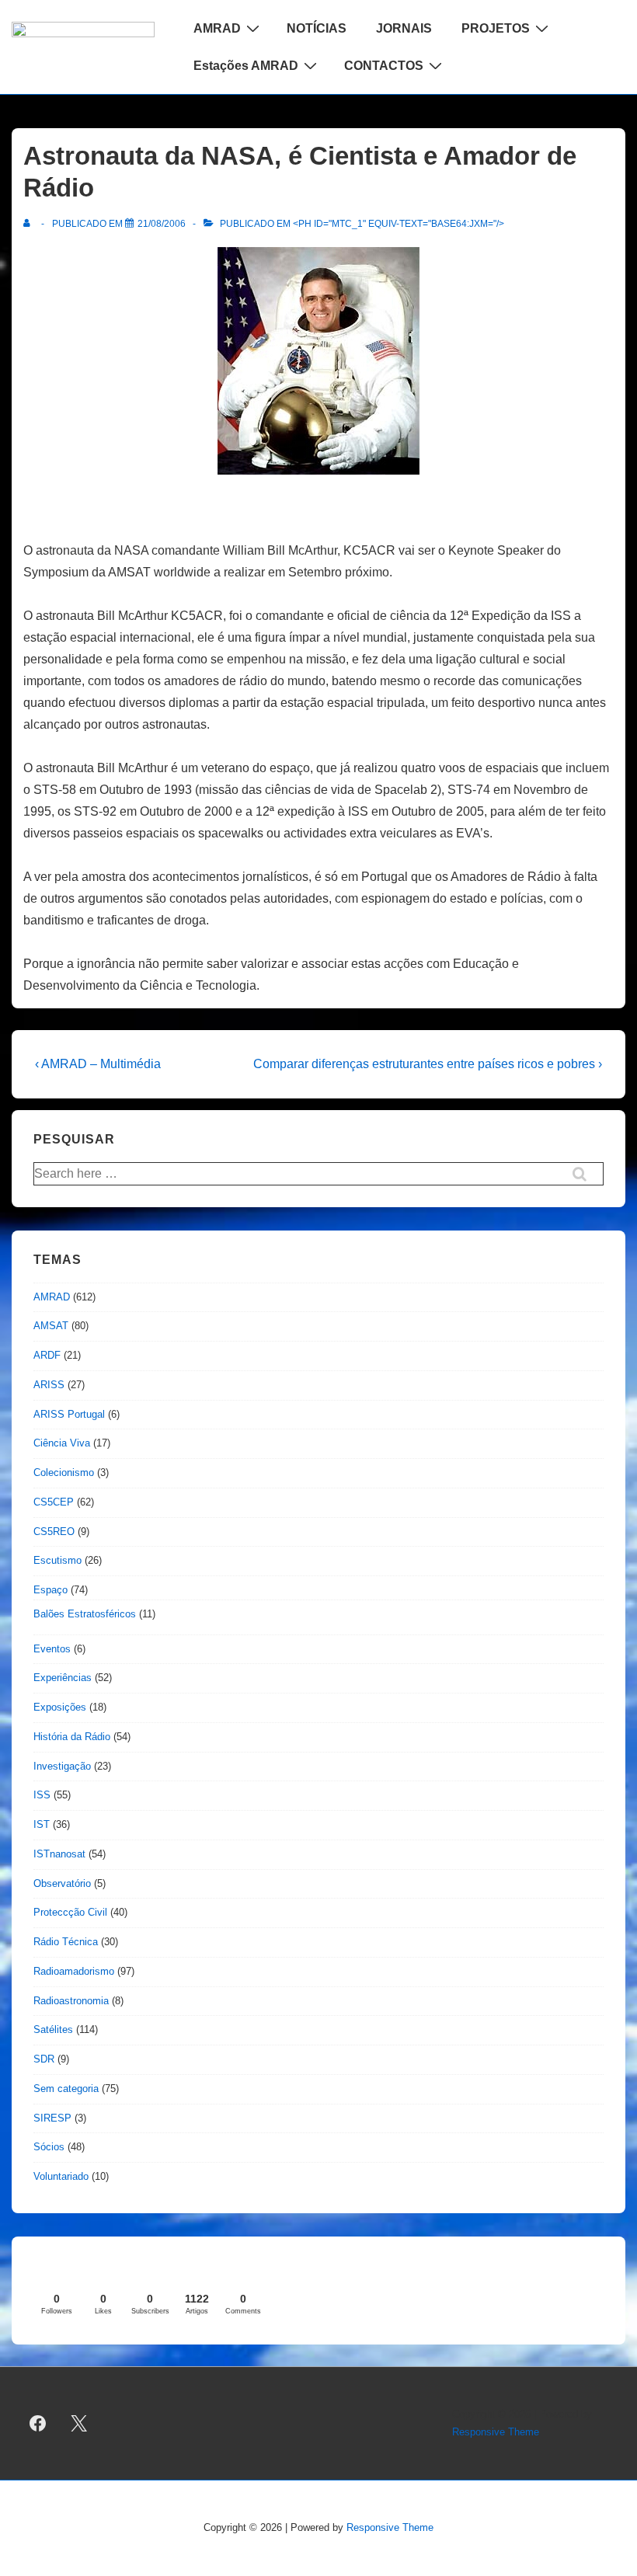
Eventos (52, 1649)
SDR (44, 2059)
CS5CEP (54, 1502)
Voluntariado (61, 2176)
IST (42, 1824)
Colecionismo (64, 1472)
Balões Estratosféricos (85, 1614)
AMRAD (217, 28)
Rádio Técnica (66, 1942)
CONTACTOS (384, 66)
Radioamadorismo (74, 1971)
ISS (42, 1795)
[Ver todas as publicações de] (30, 224)
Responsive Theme (496, 2432)
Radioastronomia (71, 2001)
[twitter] (79, 2424)
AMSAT (51, 1326)
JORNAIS (404, 28)
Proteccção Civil (70, 1912)
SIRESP (52, 2118)
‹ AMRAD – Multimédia (98, 1064)
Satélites (53, 2029)
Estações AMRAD (246, 66)
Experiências (63, 1678)
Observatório (62, 1883)
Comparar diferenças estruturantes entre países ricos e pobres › (428, 1064)
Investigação (62, 1766)
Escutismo (57, 1560)
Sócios (49, 2147)
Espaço (50, 1590)
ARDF (47, 1355)
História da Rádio (72, 1737)
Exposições (60, 1707)
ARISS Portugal (69, 1414)
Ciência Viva (62, 1443)
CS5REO (54, 1532)
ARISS (49, 1385)
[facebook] (38, 2424)
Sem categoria (66, 2089)
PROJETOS (496, 28)
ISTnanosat (59, 1854)
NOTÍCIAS (317, 28)
